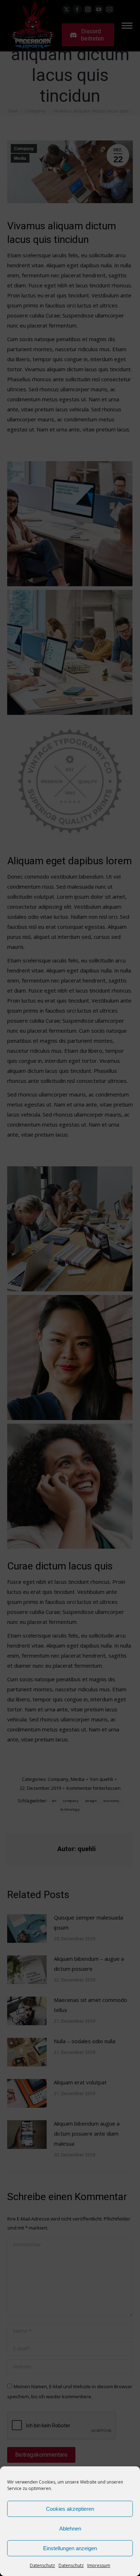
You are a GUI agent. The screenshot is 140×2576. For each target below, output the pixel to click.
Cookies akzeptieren (70, 2509)
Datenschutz (42, 2565)
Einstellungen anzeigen (70, 2548)
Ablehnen (70, 2529)
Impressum (99, 2565)
